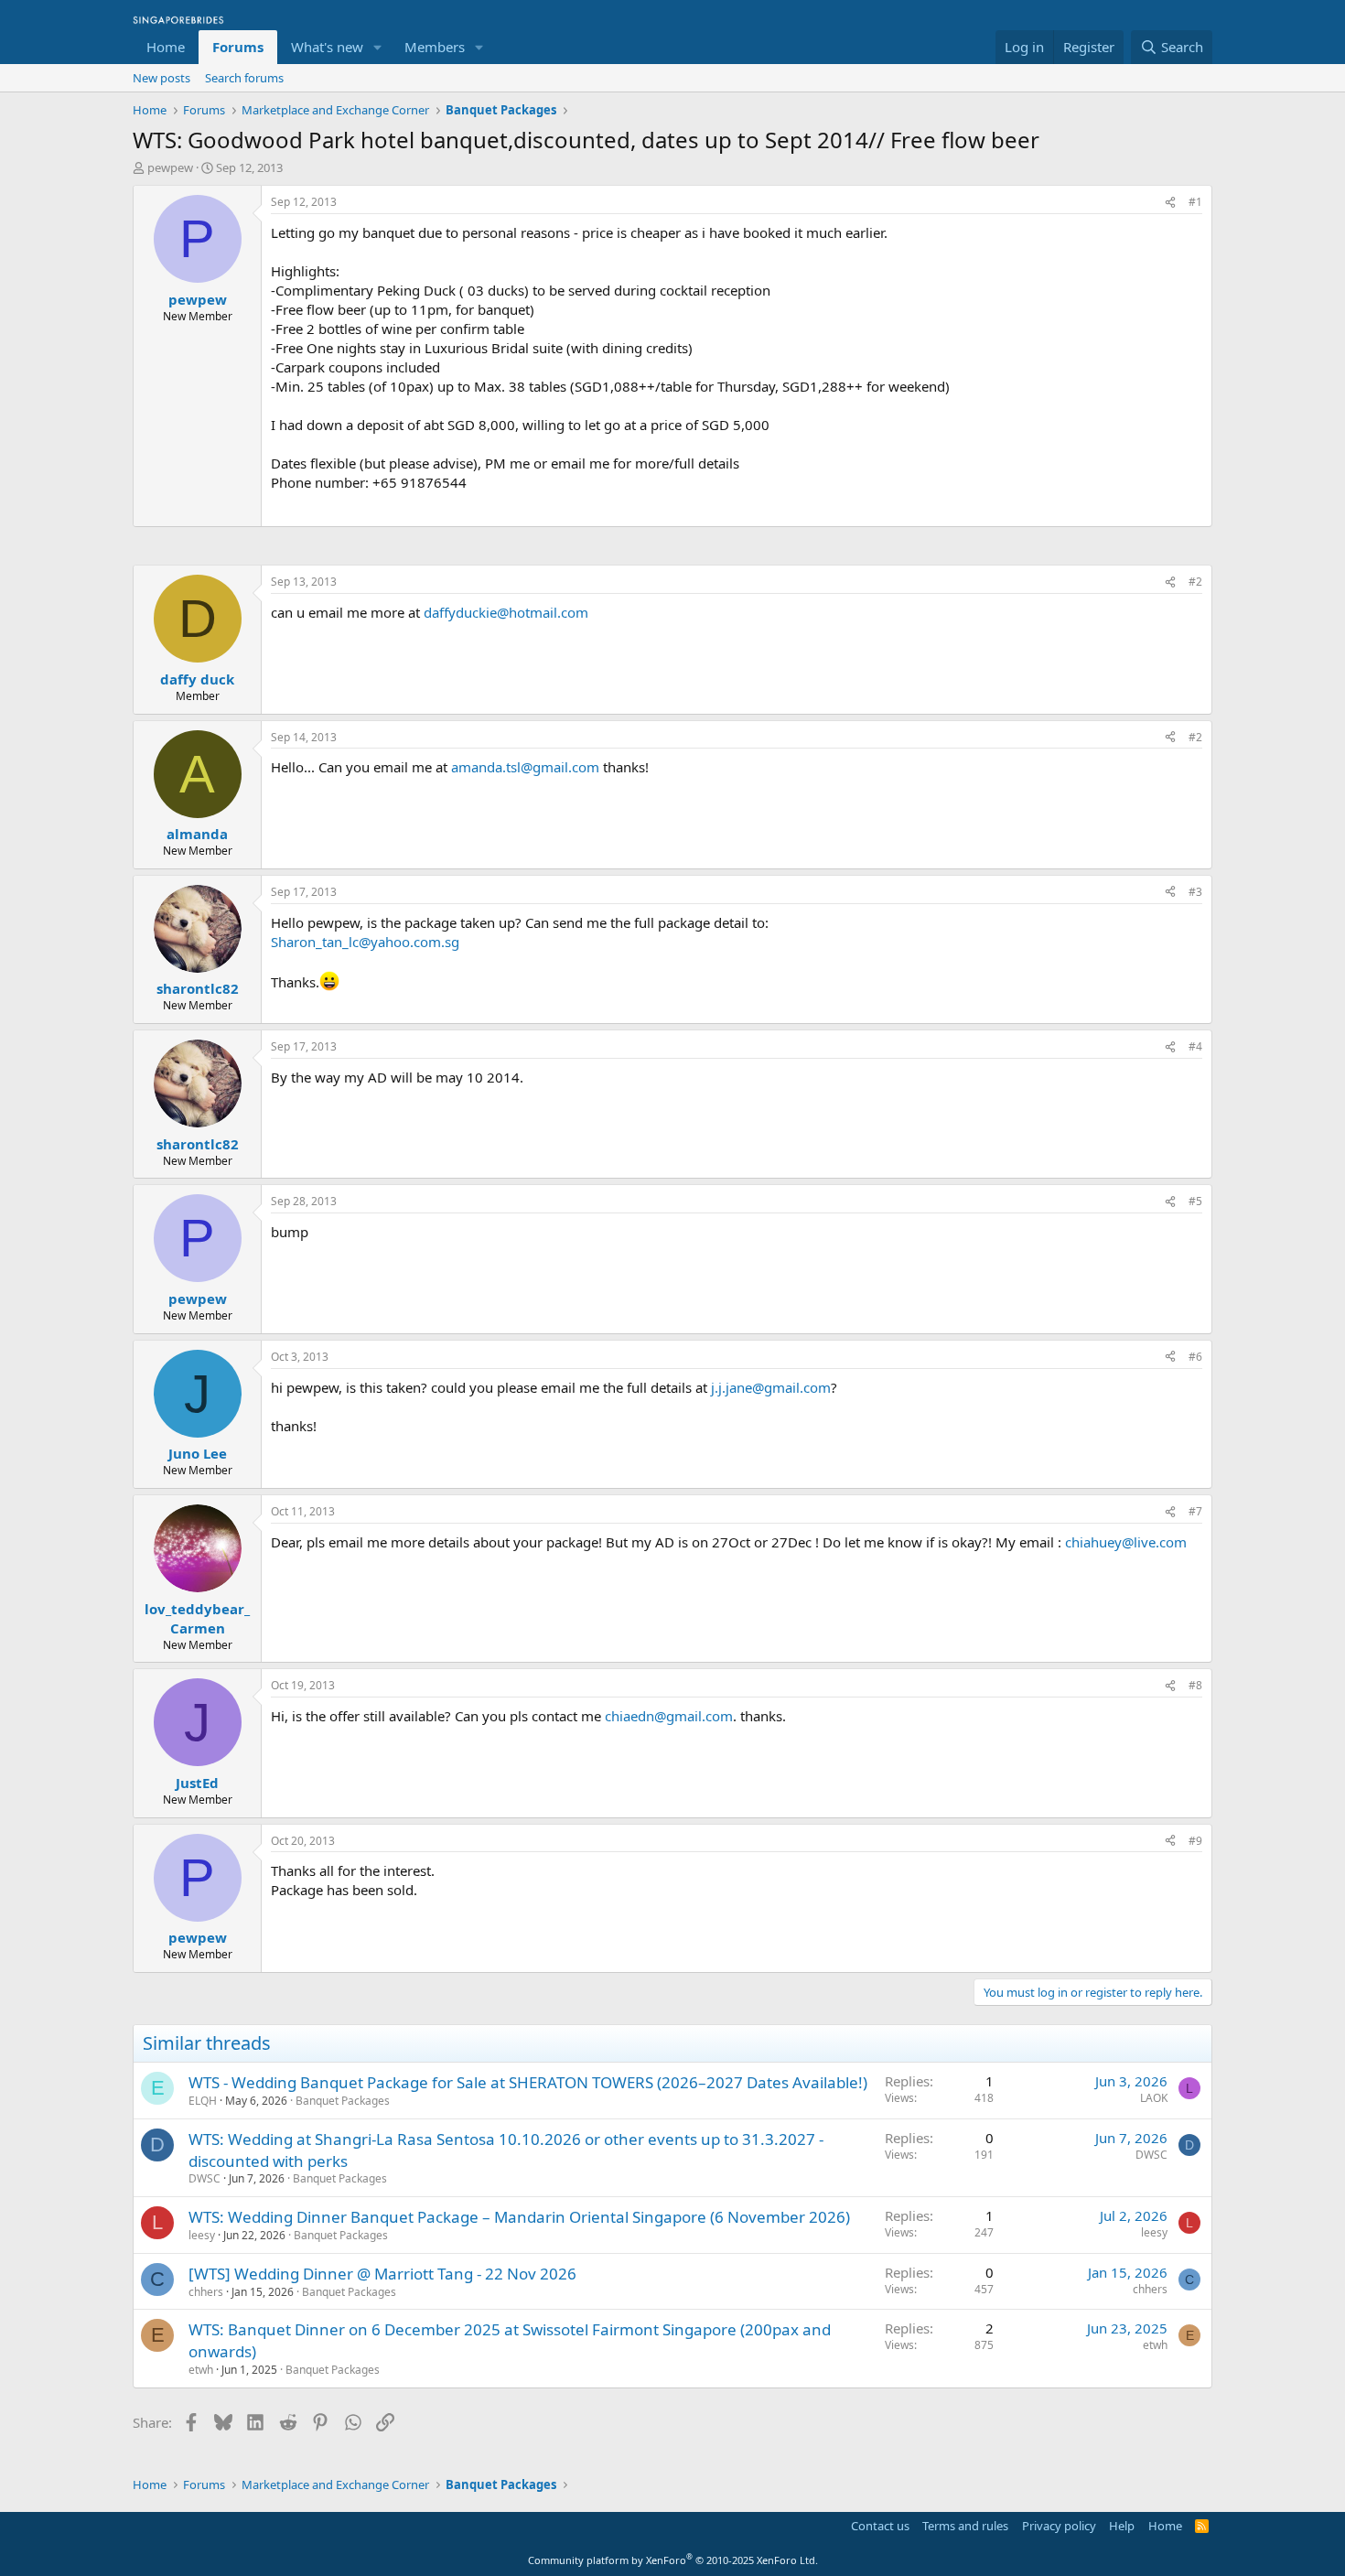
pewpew (170, 167)
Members (435, 47)
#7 (1195, 1511)
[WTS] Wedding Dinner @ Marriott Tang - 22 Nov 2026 (382, 2274)
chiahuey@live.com (1126, 1542)
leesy (202, 2235)
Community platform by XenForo (673, 2560)
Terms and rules (965, 2526)
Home (166, 47)
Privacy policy (1059, 2526)
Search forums (244, 78)
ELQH (203, 2101)
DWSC (204, 2178)
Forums (238, 47)
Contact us (880, 2526)
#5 (1195, 1201)
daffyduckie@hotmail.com (506, 612)
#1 (1195, 202)
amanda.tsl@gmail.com (525, 767)
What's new (327, 47)
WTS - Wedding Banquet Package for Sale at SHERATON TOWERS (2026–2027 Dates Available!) (528, 2082)
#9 (1195, 1841)
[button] (378, 47)
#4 (1195, 1046)
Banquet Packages (343, 2101)
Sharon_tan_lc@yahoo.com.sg (365, 942)
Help (1122, 2526)
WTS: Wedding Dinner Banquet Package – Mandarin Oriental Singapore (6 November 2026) (519, 2217)
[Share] (1170, 203)
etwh (201, 2370)
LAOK (1154, 2098)
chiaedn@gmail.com (669, 1716)
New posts (161, 78)
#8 (1195, 1685)
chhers (206, 2292)
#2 (1195, 582)
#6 (1195, 1357)
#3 (1195, 892)
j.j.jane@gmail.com (771, 1387)
